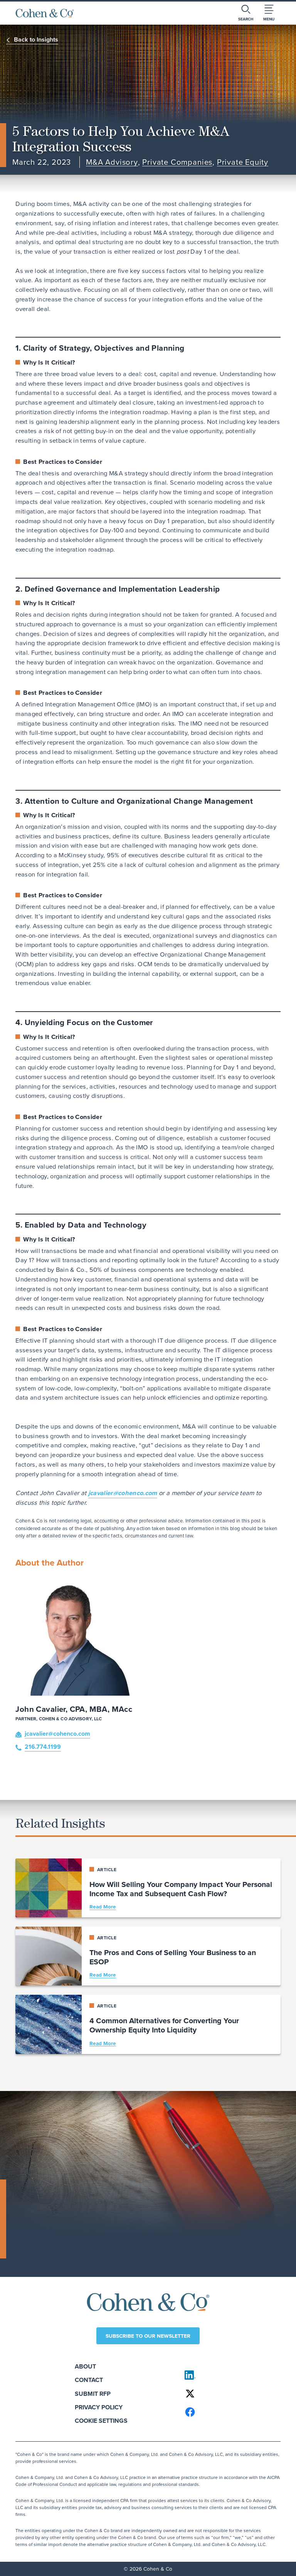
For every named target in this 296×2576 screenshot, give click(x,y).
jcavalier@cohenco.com (123, 1493)
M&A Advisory (112, 162)
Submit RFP (93, 2394)
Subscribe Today (45, 2248)
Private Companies (177, 162)
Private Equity (243, 162)
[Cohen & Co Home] (45, 13)
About (85, 2366)
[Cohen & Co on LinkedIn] (229, 2375)
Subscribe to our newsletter (148, 2336)
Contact (89, 2380)
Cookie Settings (101, 2421)
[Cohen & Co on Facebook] (229, 2412)
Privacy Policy (99, 2407)
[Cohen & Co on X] (229, 2394)
